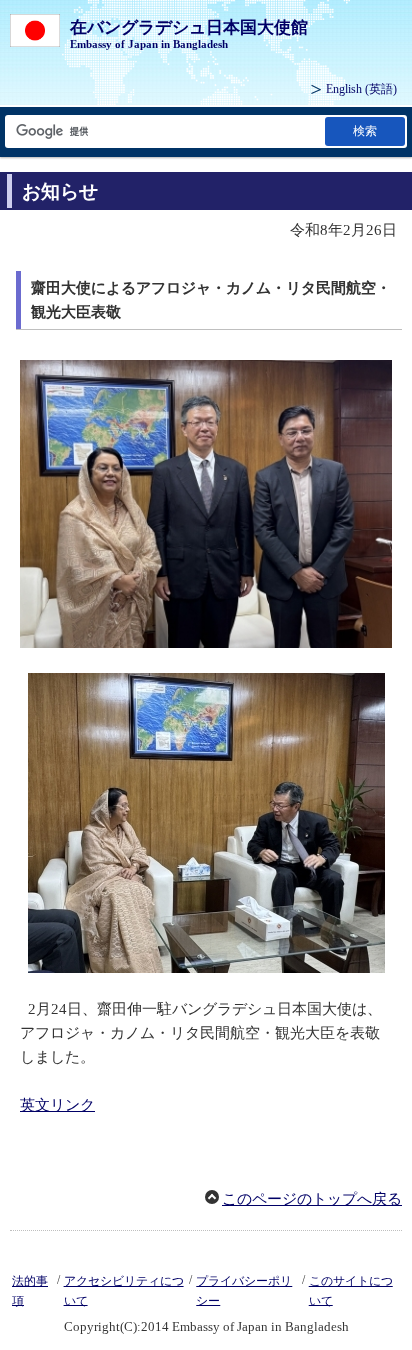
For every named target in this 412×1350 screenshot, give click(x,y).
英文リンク (57, 1105)
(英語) (361, 89)
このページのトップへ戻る (312, 1199)
